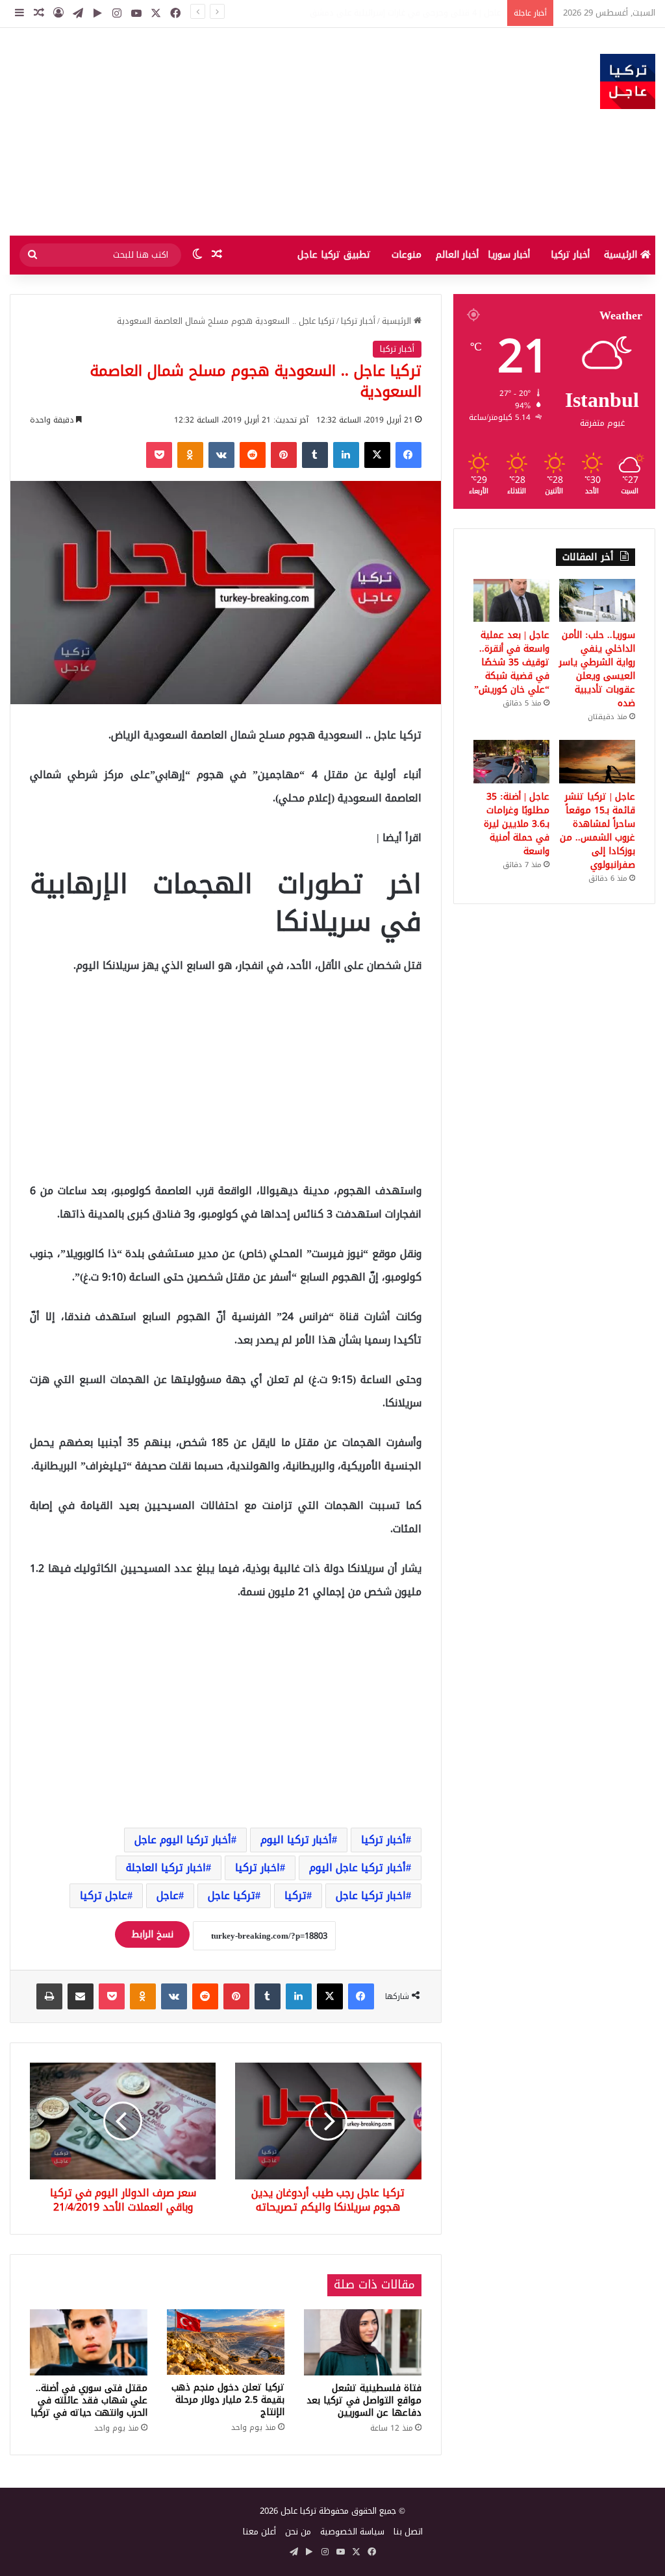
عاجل (168, 1895)
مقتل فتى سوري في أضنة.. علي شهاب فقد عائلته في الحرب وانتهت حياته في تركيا (89, 2400)
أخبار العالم (457, 255)
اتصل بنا (408, 2532)
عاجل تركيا (104, 1895)
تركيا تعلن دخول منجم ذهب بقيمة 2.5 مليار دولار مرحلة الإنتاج (228, 2400)
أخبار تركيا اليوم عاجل (183, 1840)
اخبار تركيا (257, 1868)
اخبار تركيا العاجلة (166, 1868)
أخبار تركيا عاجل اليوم (358, 1868)
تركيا (295, 1895)
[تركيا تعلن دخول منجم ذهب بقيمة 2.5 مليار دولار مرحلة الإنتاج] (226, 2342)
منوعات (407, 255)
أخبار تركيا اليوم (296, 1840)
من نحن (298, 2532)
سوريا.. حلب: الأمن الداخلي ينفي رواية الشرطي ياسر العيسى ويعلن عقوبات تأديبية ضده (342, 13)
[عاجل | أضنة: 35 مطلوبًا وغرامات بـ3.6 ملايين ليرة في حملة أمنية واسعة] (511, 761)
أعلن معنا (259, 2532)
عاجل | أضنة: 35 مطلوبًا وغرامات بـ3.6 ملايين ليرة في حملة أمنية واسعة (517, 824)
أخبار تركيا (570, 255)
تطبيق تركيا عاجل (334, 255)
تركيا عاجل (232, 1895)
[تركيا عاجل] (628, 81)
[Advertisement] (222, 132)
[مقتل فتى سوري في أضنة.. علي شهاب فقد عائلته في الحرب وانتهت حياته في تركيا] (89, 2342)
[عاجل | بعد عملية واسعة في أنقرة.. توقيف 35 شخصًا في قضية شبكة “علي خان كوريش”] (511, 600)
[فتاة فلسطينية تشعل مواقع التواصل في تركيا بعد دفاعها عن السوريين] (363, 2342)
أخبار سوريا (509, 255)
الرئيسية (622, 255)
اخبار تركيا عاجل (371, 1895)
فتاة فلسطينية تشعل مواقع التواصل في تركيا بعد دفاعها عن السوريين (364, 2400)
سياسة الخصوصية (352, 2532)
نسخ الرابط (152, 1934)
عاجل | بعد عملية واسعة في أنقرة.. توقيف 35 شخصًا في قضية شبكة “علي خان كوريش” (512, 662)
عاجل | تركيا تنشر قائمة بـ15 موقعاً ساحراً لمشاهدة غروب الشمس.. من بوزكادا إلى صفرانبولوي (597, 831)
